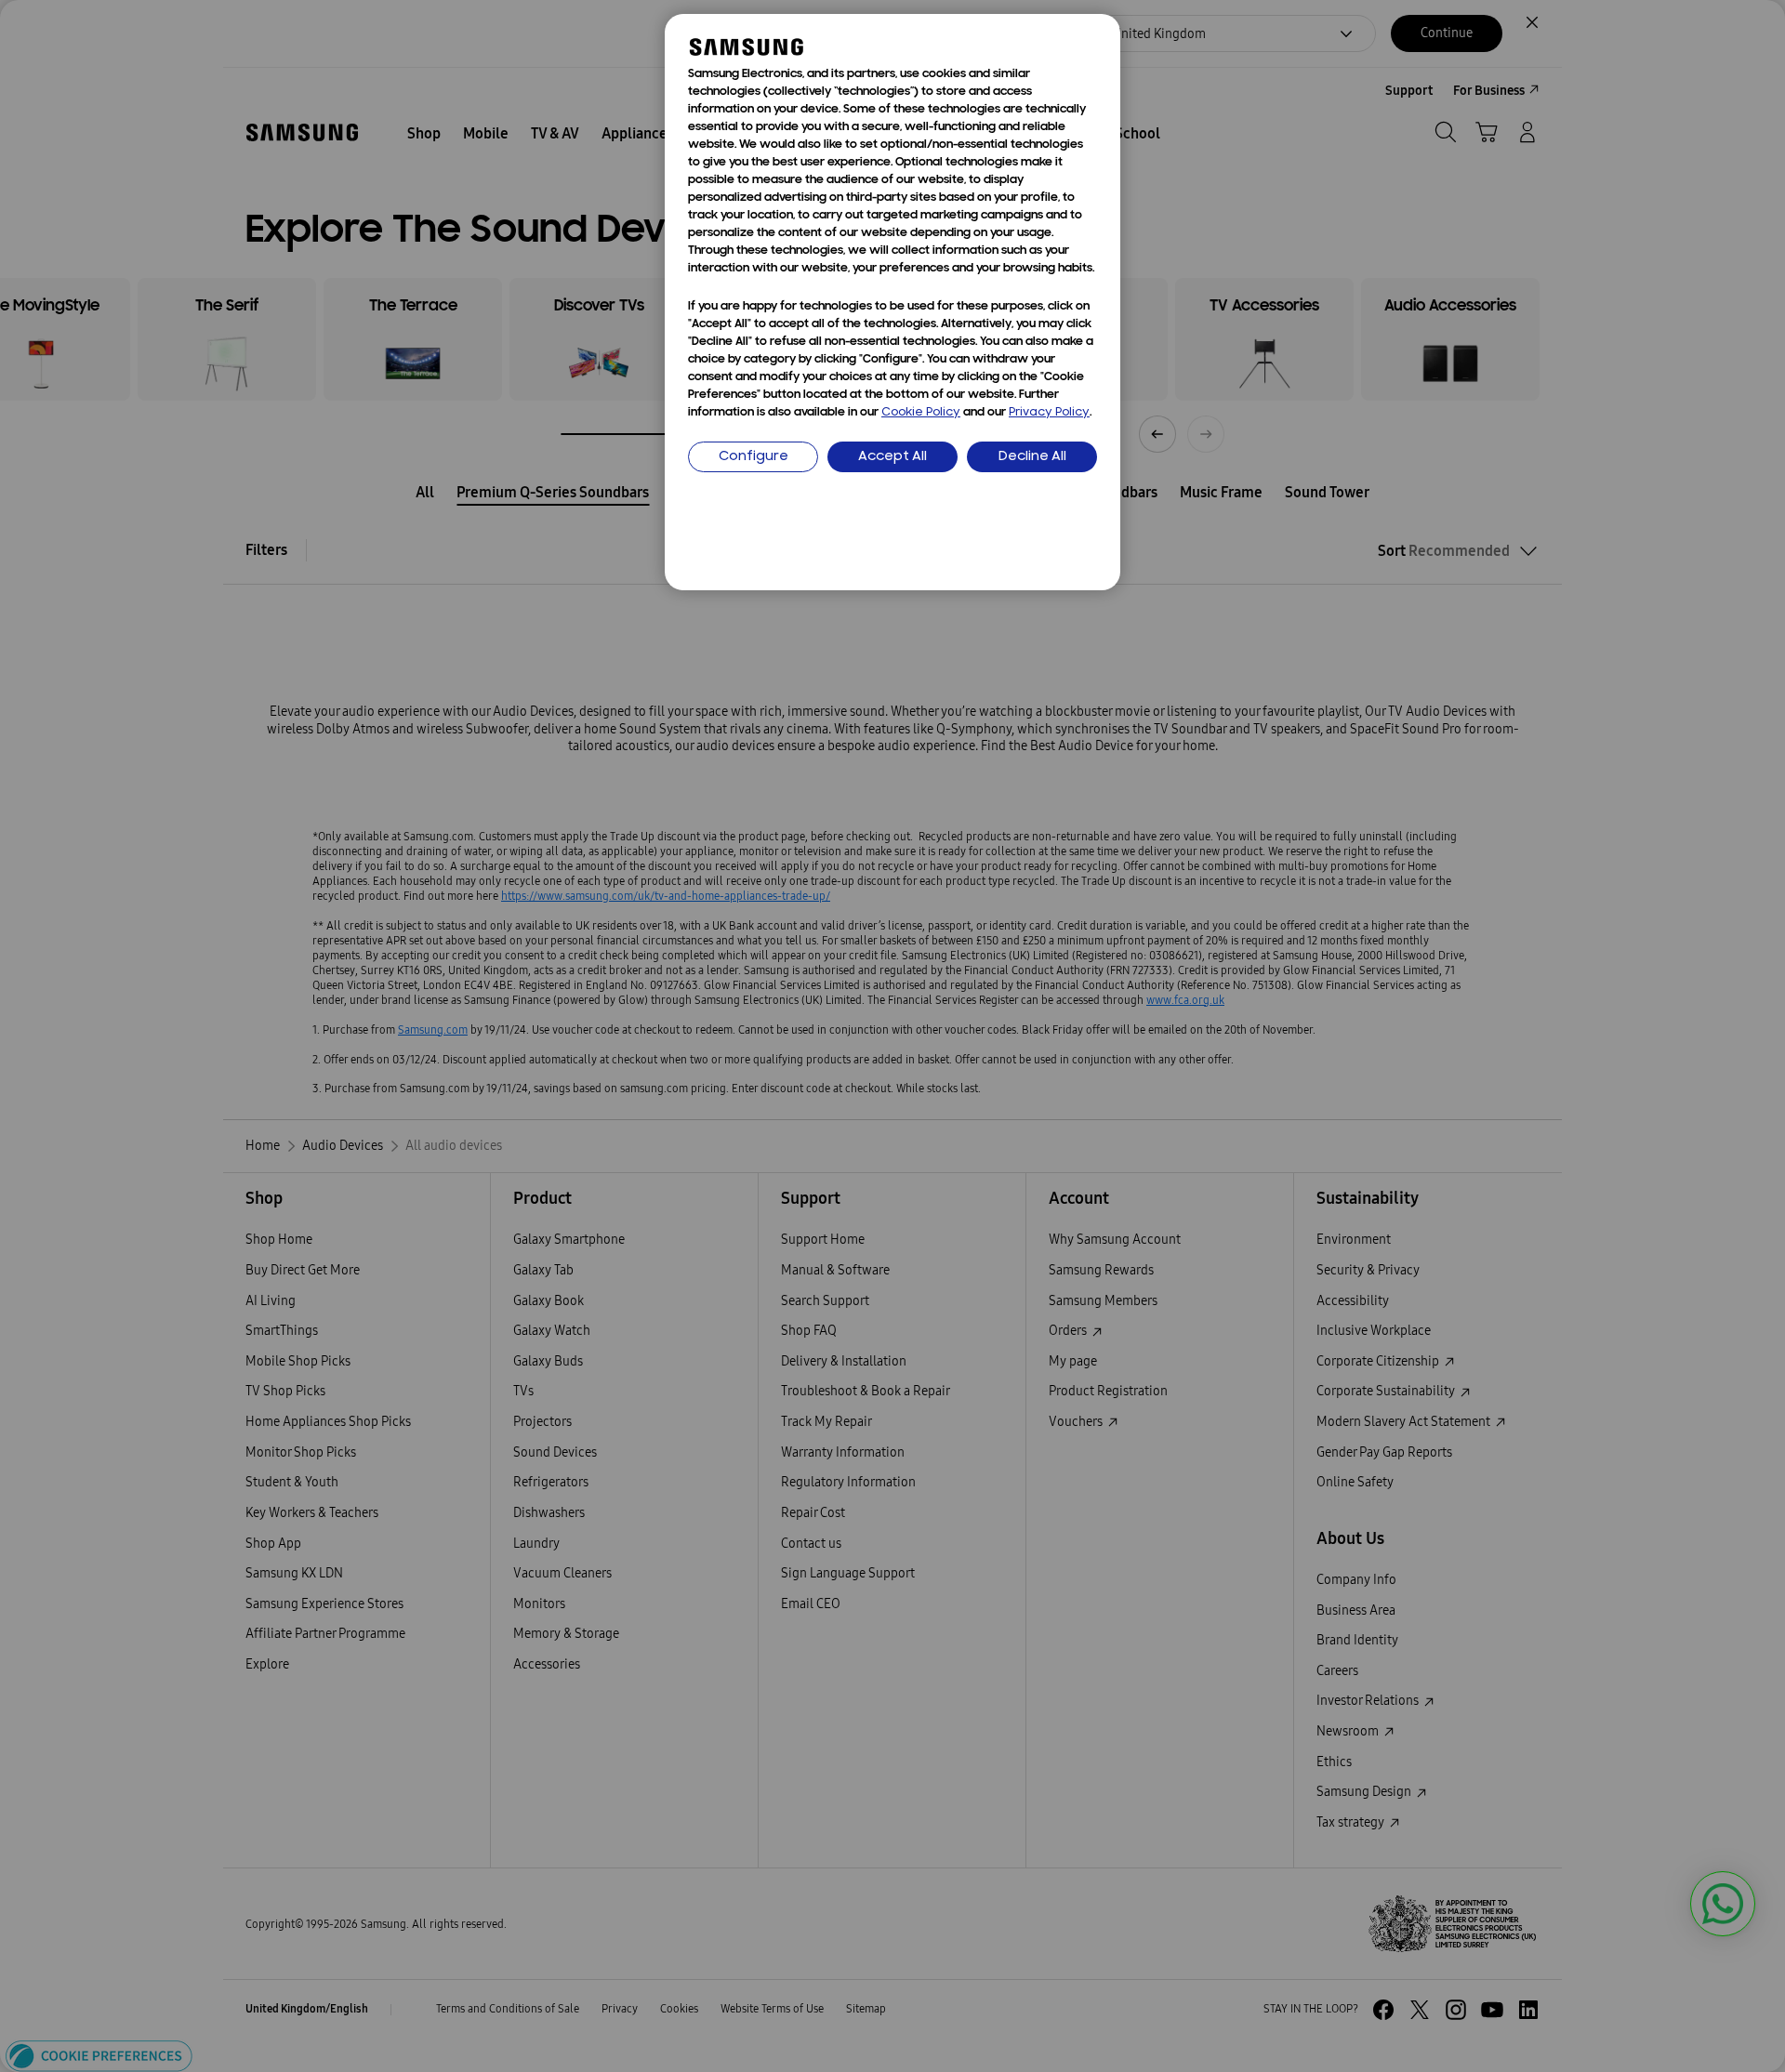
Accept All (892, 457)
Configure (754, 457)
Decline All (1032, 457)
